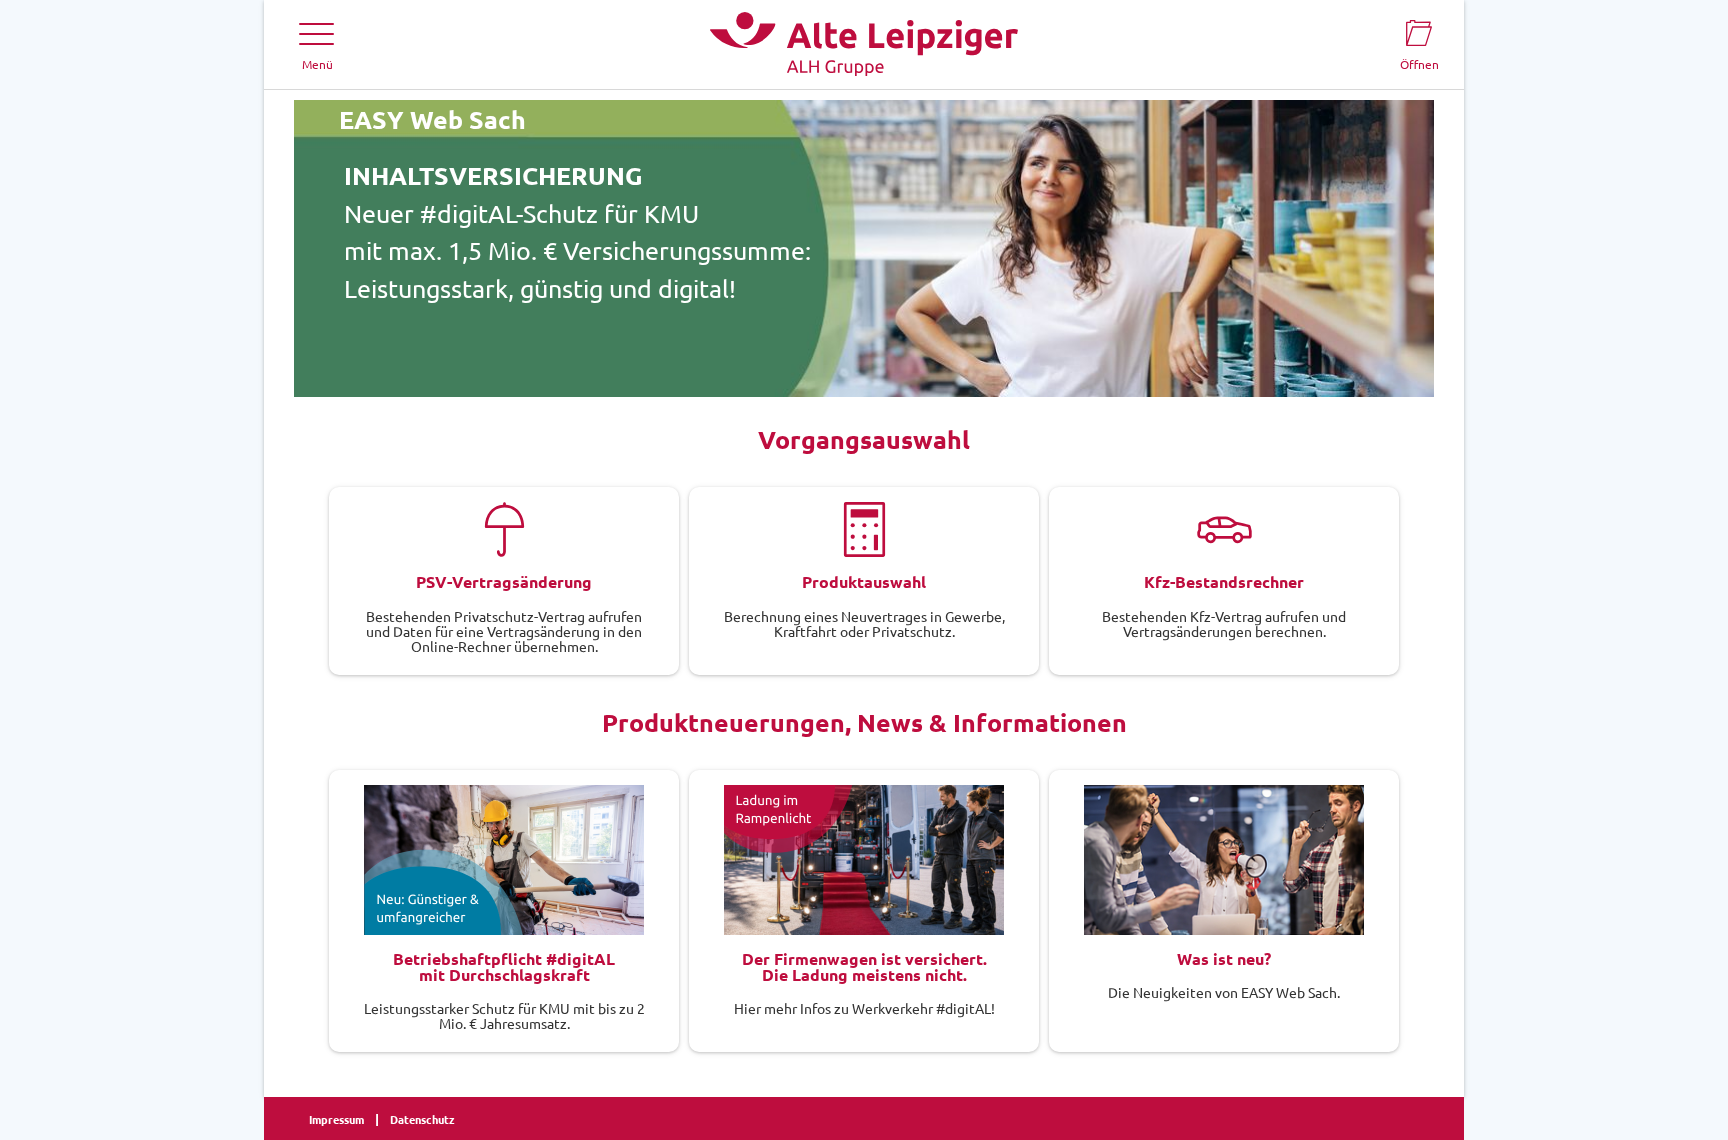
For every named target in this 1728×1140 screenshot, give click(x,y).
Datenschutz (422, 1119)
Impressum (336, 1119)
